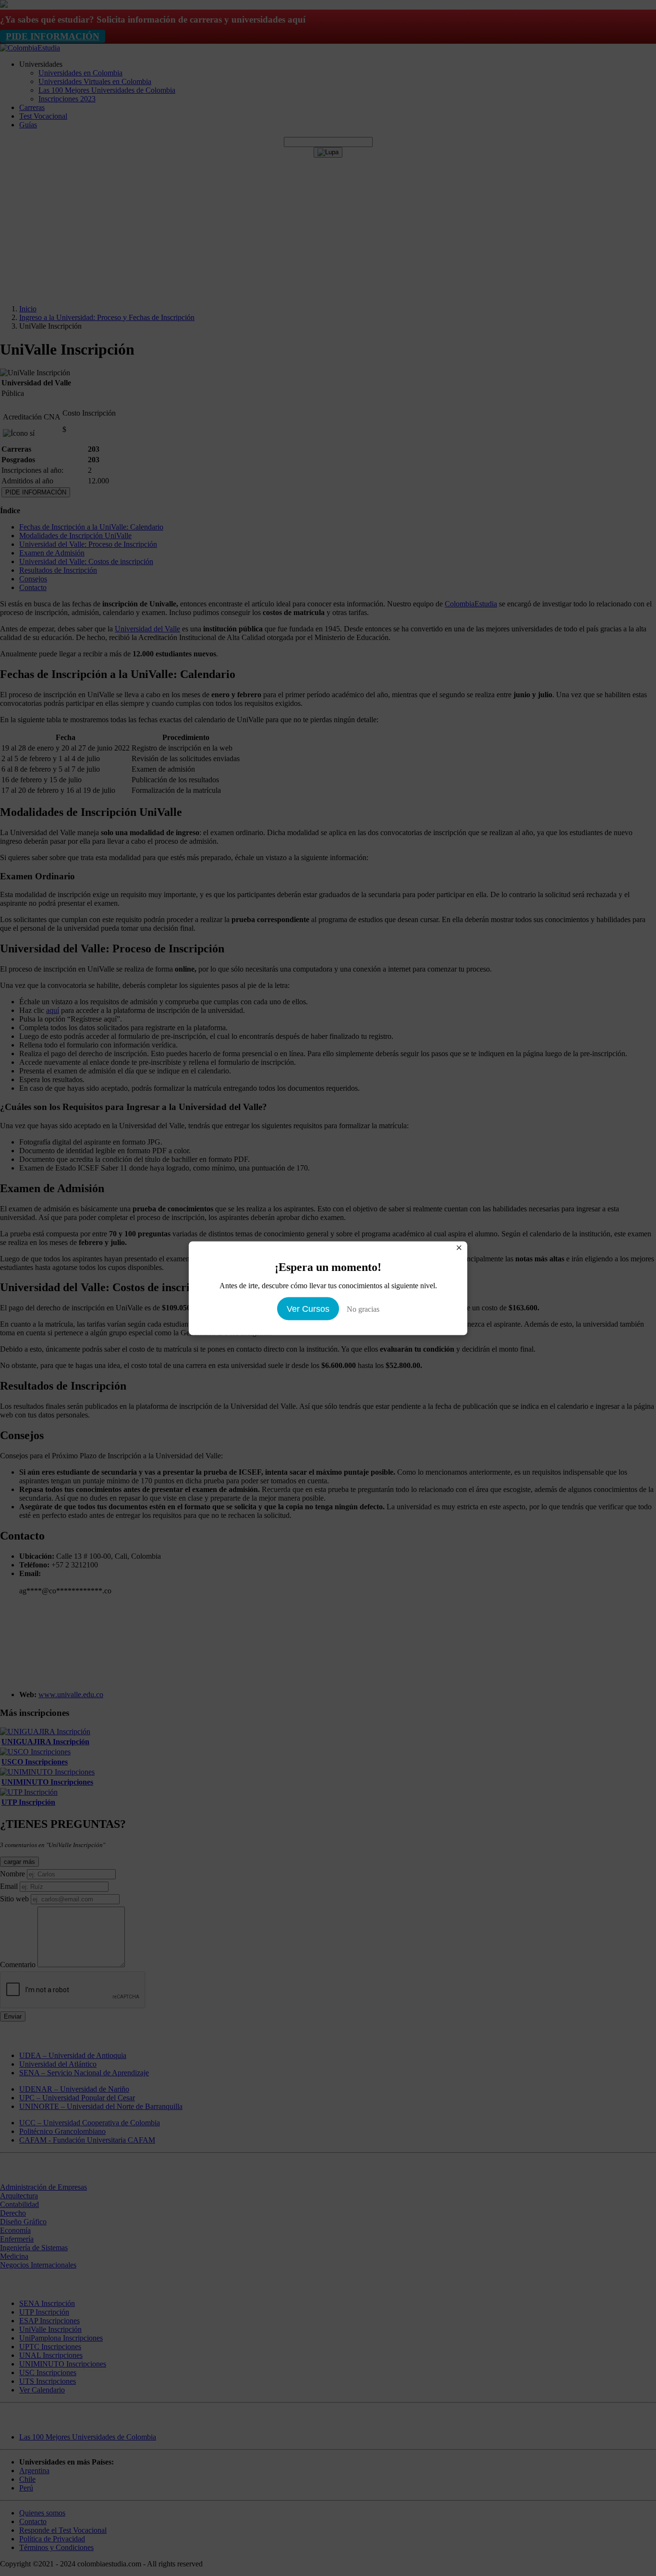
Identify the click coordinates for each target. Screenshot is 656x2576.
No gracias (363, 1309)
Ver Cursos (308, 1308)
